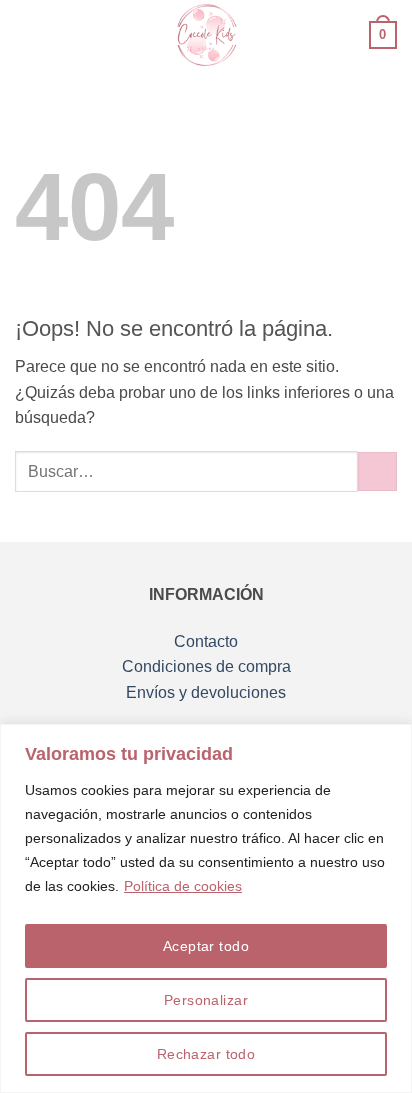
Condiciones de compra (206, 666)
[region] (206, 908)
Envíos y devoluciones (206, 692)
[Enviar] (377, 471)
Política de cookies (183, 886)
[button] (27, 34)
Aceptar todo (206, 946)
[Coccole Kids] (206, 35)
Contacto (206, 641)
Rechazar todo (206, 1054)
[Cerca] (391, 741)
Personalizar (206, 1000)
